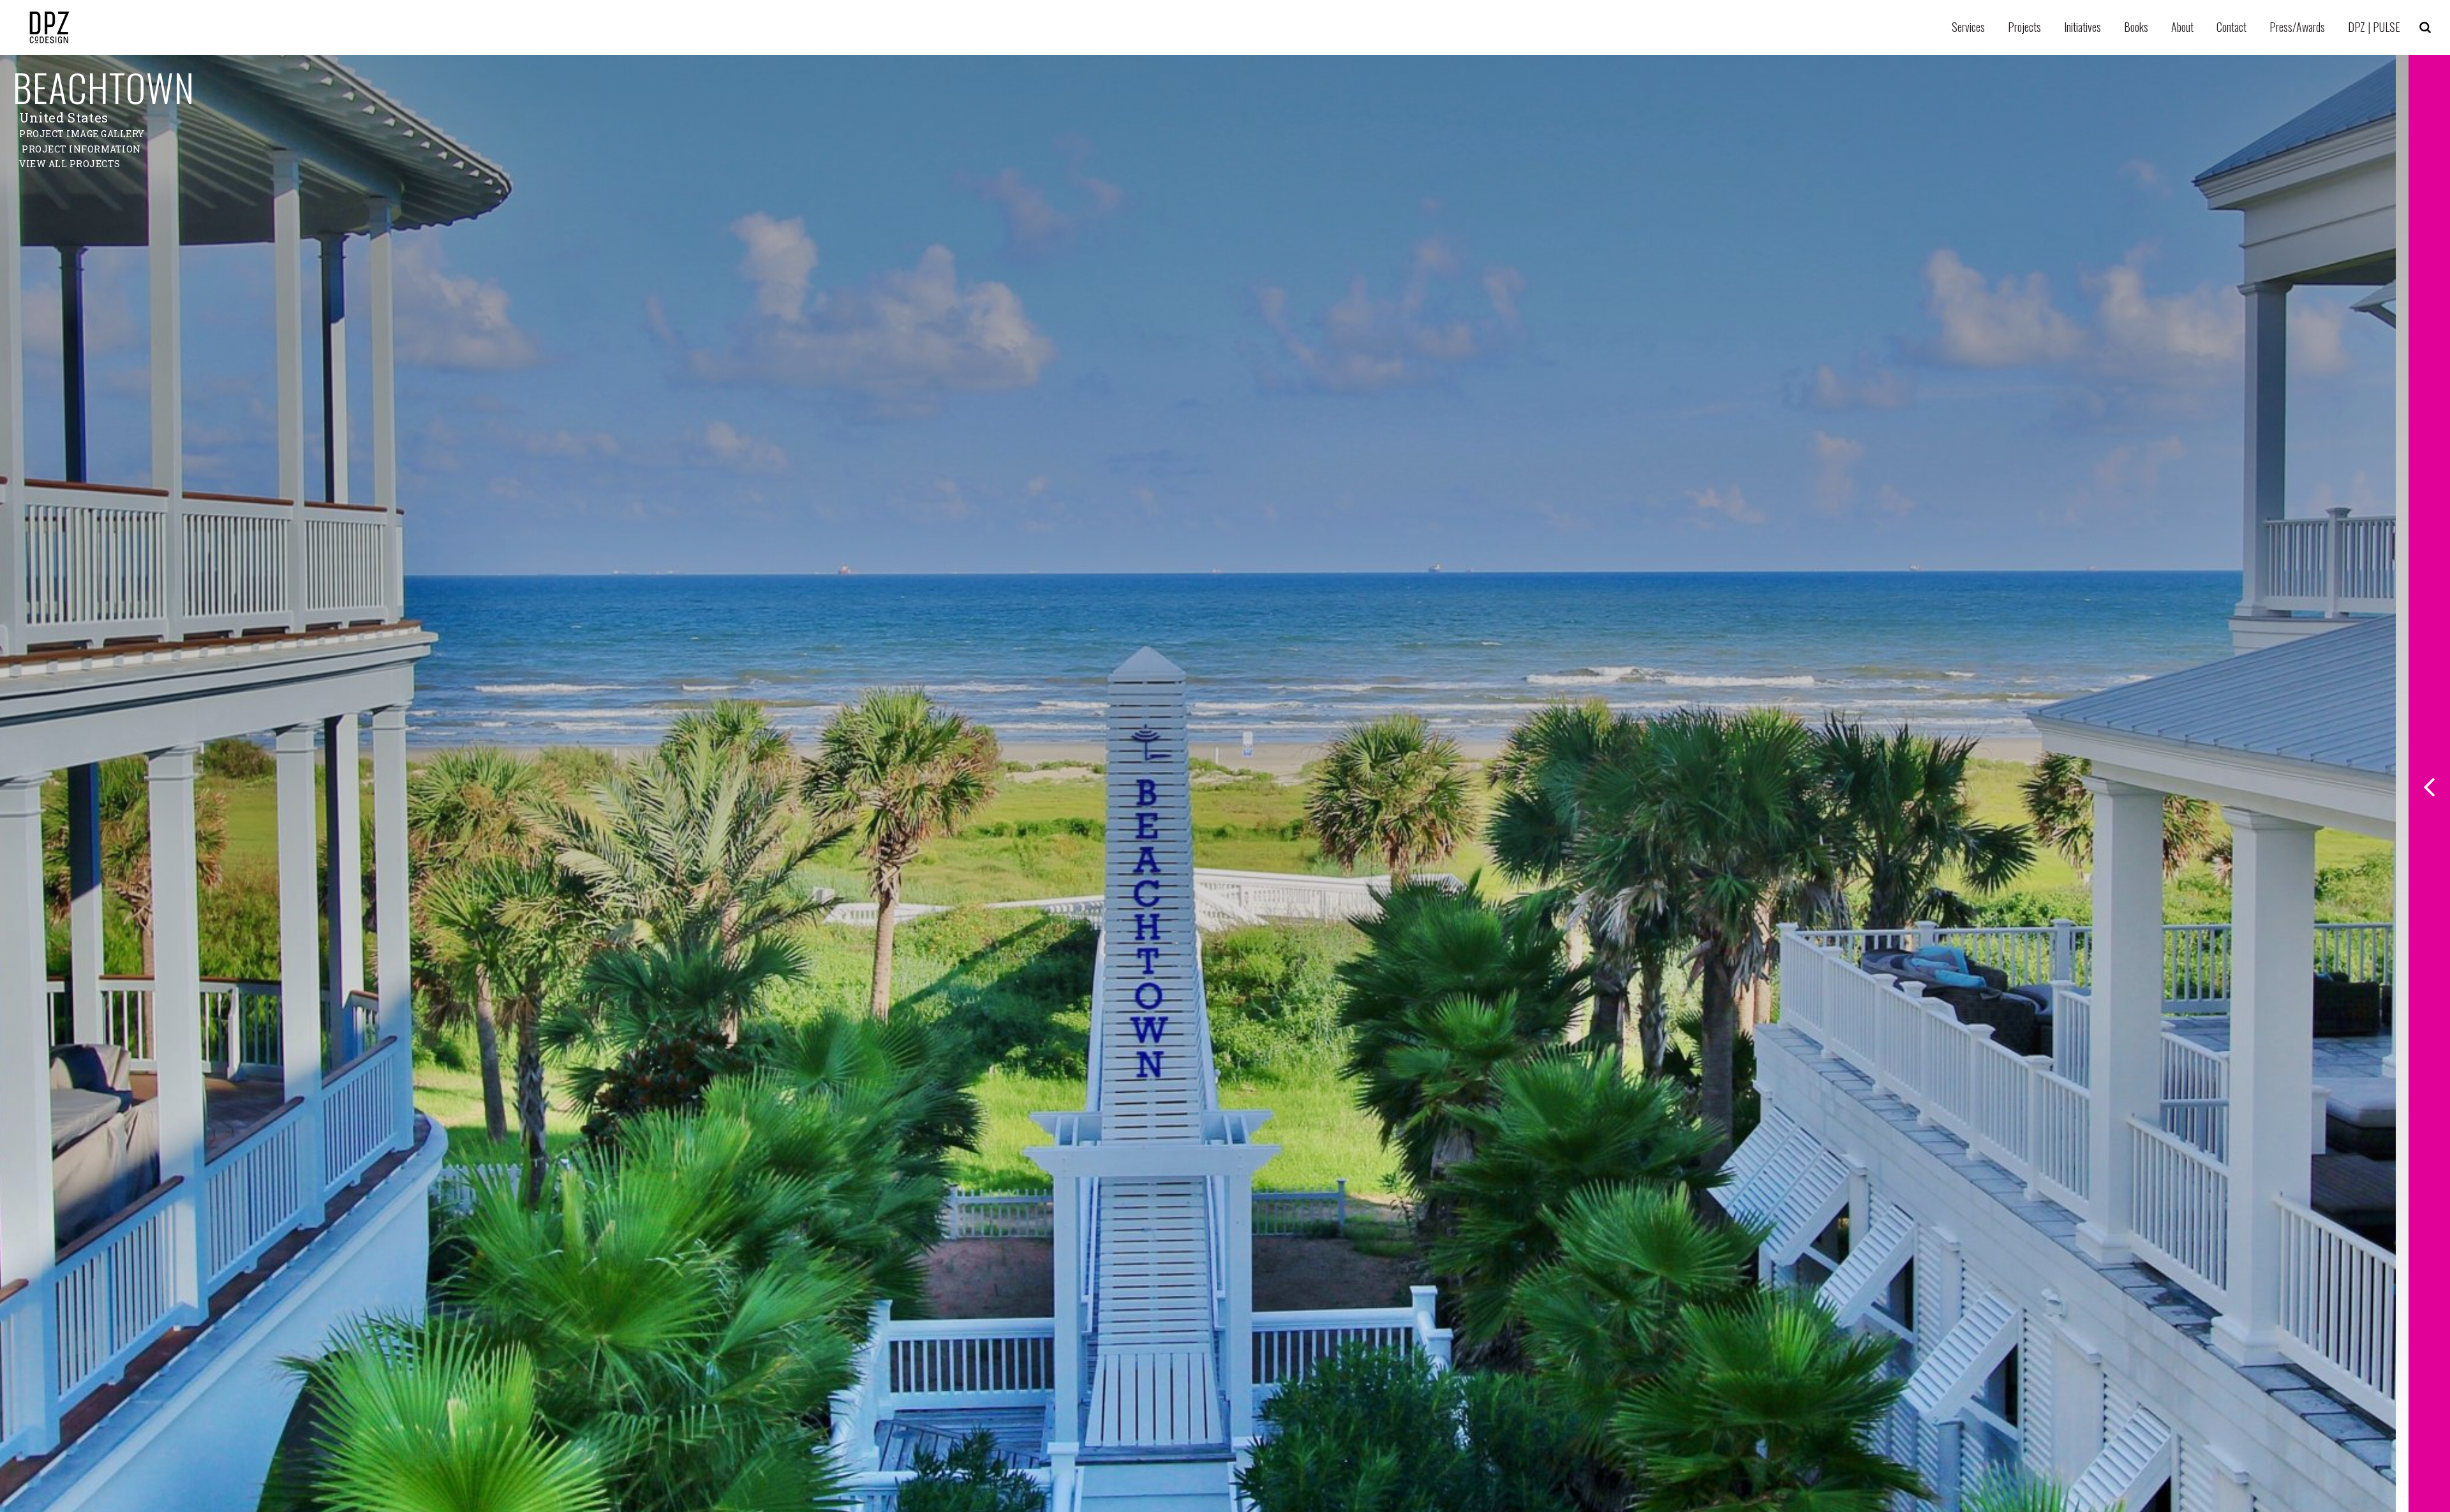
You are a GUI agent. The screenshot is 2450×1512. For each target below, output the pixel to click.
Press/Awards (2297, 27)
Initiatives (2082, 27)
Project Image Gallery (82, 134)
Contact (2231, 27)
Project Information (81, 149)
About (2182, 27)
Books (2136, 27)
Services (1968, 27)
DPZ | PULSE (2374, 27)
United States (64, 117)
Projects (2024, 27)
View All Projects (70, 164)
